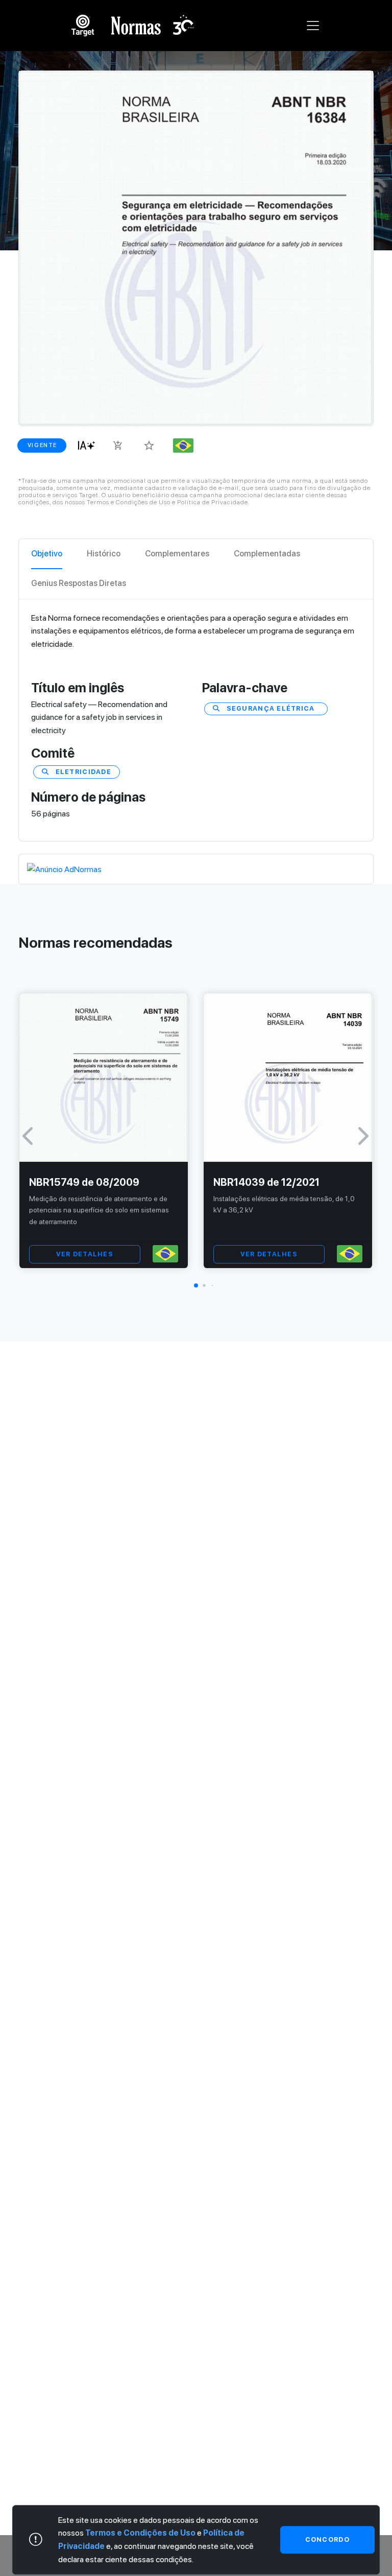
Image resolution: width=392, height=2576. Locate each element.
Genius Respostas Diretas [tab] (79, 583)
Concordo (327, 2539)
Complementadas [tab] (267, 554)
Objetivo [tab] (47, 554)
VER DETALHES (85, 1254)
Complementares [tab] (177, 554)
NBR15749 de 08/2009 (84, 1182)
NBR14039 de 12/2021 (266, 1182)
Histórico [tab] (104, 554)
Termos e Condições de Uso (140, 2533)
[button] (196, 1285)
